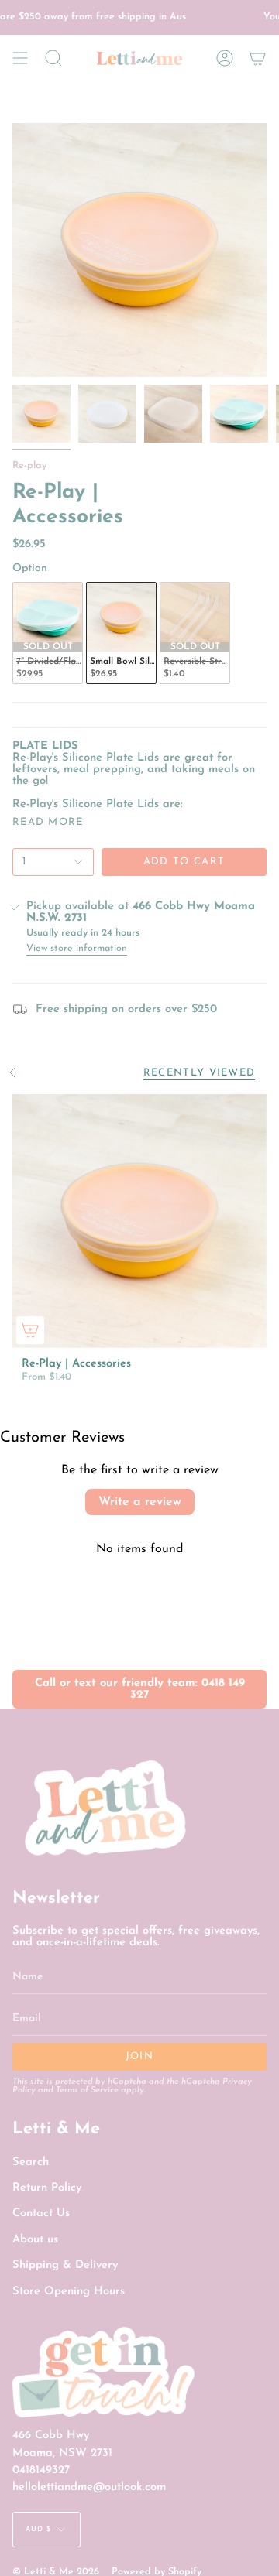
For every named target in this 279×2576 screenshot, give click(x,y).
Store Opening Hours (69, 2292)
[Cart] (257, 58)
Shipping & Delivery (65, 2265)
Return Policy (47, 2188)
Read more (48, 822)
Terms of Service (87, 2090)
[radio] (48, 633)
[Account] (225, 58)
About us (35, 2240)
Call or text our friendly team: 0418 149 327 (140, 1689)
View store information (77, 949)
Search (31, 2162)
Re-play (29, 466)
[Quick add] (30, 1330)
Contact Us (41, 2213)
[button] (53, 58)
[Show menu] (20, 58)
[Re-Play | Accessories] (139, 1221)
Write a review (140, 1502)
